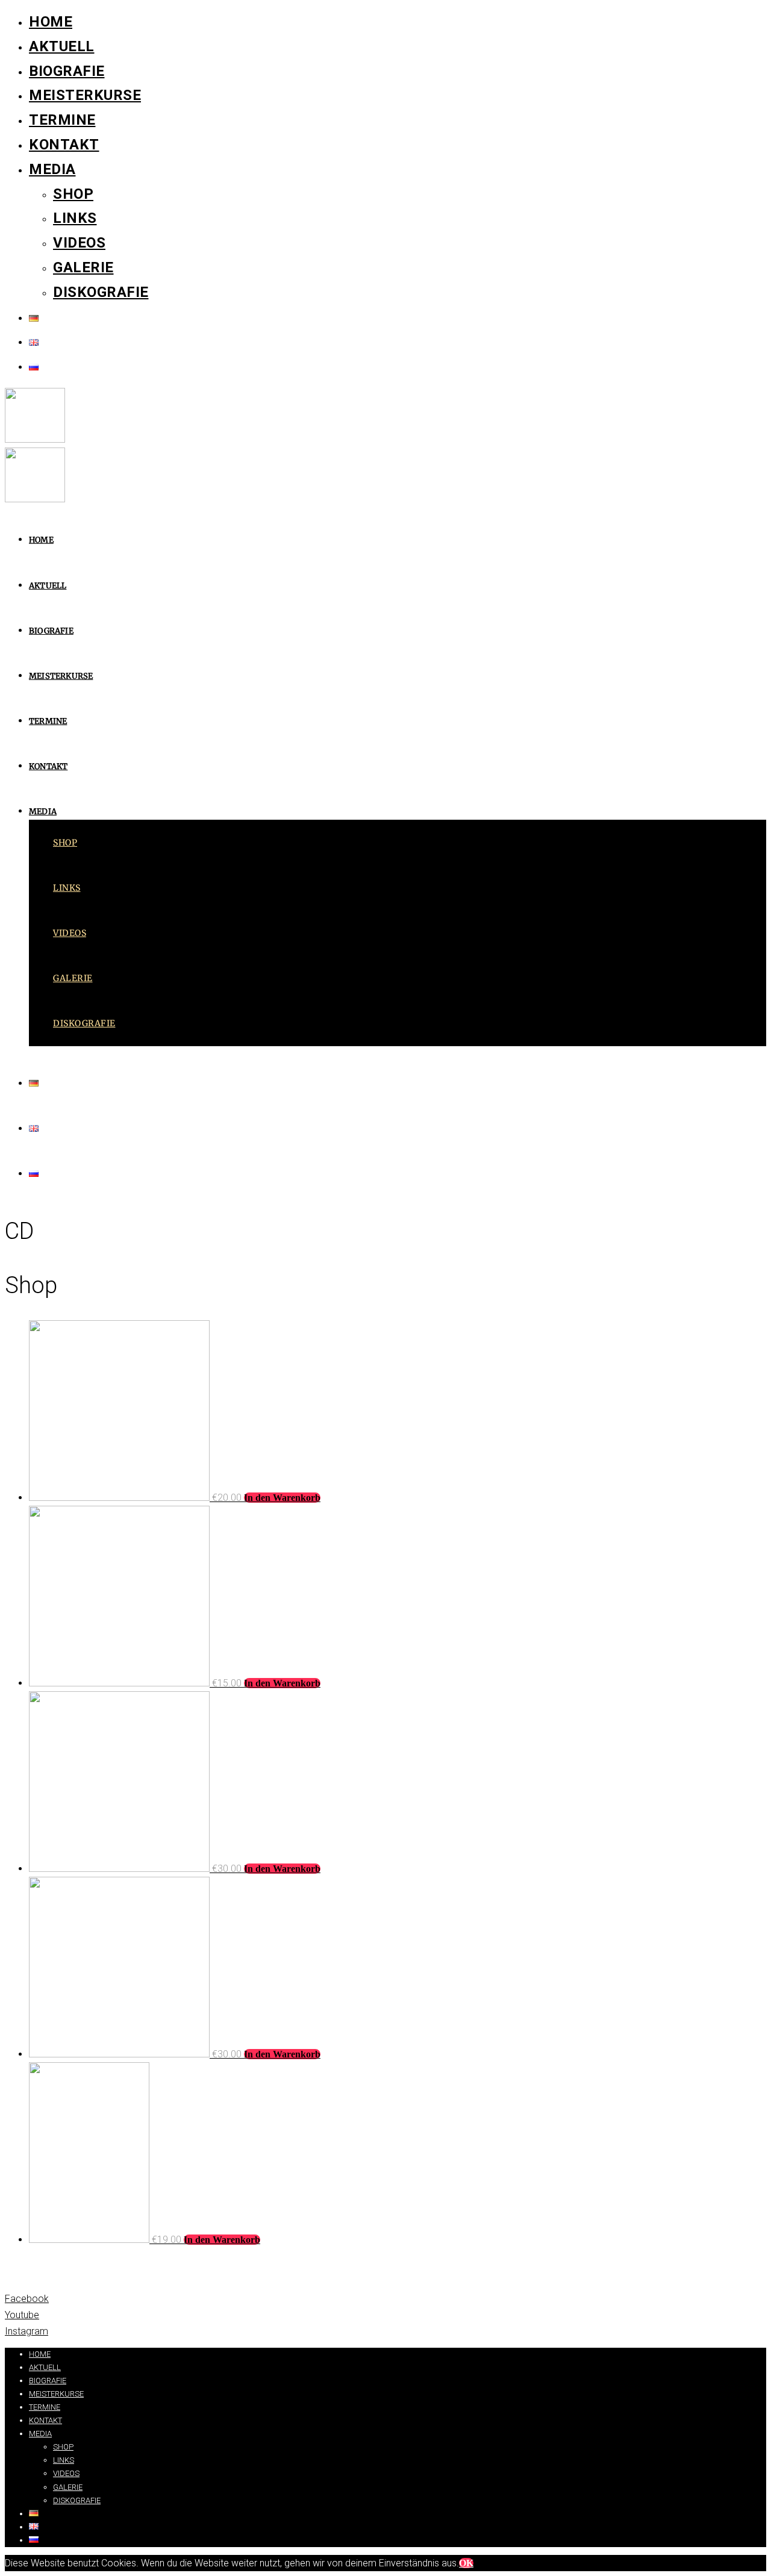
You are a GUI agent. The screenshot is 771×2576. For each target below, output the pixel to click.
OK (466, 2563)
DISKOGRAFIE (101, 292)
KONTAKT (64, 145)
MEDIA (52, 169)
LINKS (75, 218)
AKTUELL (62, 46)
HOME (51, 22)
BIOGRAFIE (67, 71)
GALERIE (83, 267)
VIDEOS (79, 243)
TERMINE (62, 120)
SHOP (73, 194)
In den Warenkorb (282, 1498)
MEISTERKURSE (85, 95)
